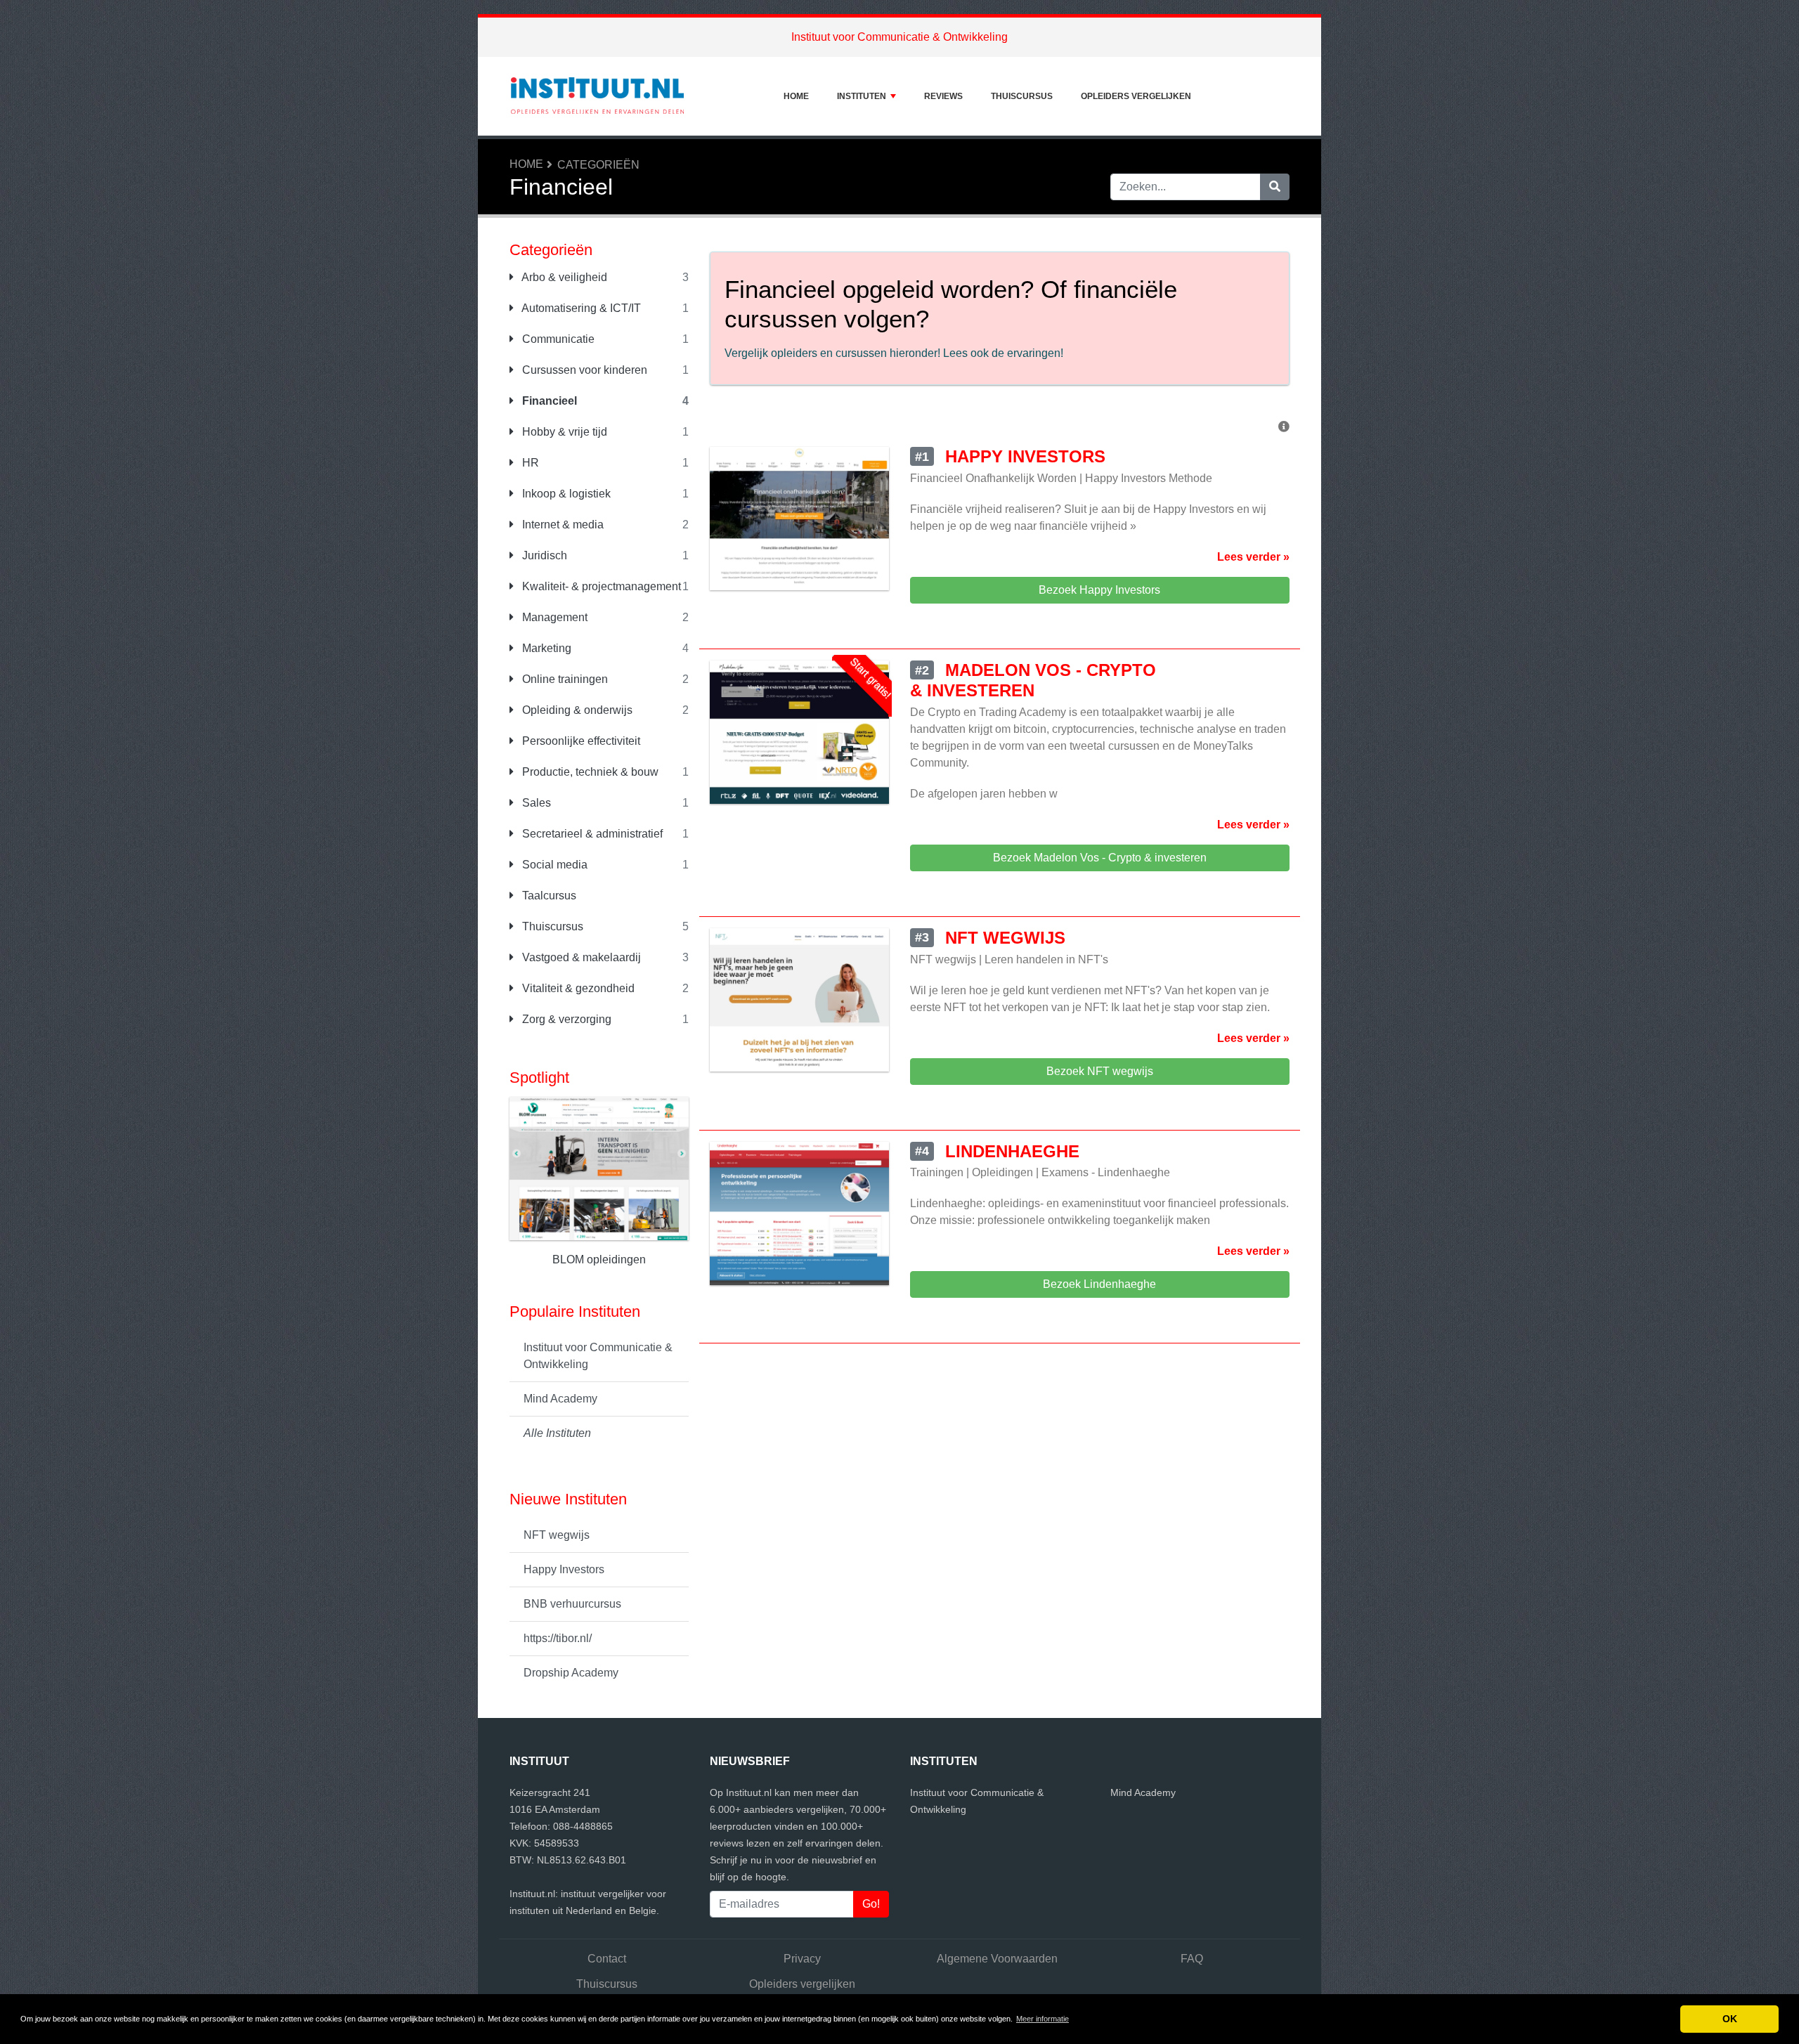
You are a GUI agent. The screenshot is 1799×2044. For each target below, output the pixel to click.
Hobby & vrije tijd (563, 432)
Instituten (862, 96)
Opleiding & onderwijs (576, 710)
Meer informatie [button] (1043, 2019)
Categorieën (598, 165)
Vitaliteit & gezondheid (577, 988)
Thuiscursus (1022, 96)
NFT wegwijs (557, 1535)
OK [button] (1730, 2019)
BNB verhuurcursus (572, 1604)
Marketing (545, 648)
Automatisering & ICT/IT (580, 308)
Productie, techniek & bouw (589, 772)
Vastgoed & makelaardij (580, 957)
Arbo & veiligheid (563, 277)
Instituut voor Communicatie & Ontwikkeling (899, 37)
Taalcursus (548, 896)
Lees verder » (1253, 557)
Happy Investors (564, 1569)
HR (529, 463)
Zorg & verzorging (565, 1019)
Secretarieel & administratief (591, 834)
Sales (535, 803)
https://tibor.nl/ (558, 1638)
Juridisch (543, 555)
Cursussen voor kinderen (583, 370)
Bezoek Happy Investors (1099, 590)
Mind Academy (560, 1399)
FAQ (1192, 1959)
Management (553, 617)
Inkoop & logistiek (565, 494)
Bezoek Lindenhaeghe (1099, 1284)
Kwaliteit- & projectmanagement (600, 586)
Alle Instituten (557, 1433)
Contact (607, 1959)
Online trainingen (564, 679)
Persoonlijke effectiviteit (580, 741)
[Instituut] (597, 96)
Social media (553, 865)
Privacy (802, 1959)
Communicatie (557, 339)
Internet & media (561, 525)
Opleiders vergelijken (1136, 96)
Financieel (548, 401)
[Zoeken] (1275, 187)
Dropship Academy (571, 1673)
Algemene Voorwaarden (997, 1959)
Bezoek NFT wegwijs (1100, 1071)
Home (796, 96)
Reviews (943, 96)
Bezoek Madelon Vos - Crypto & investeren (1100, 858)
